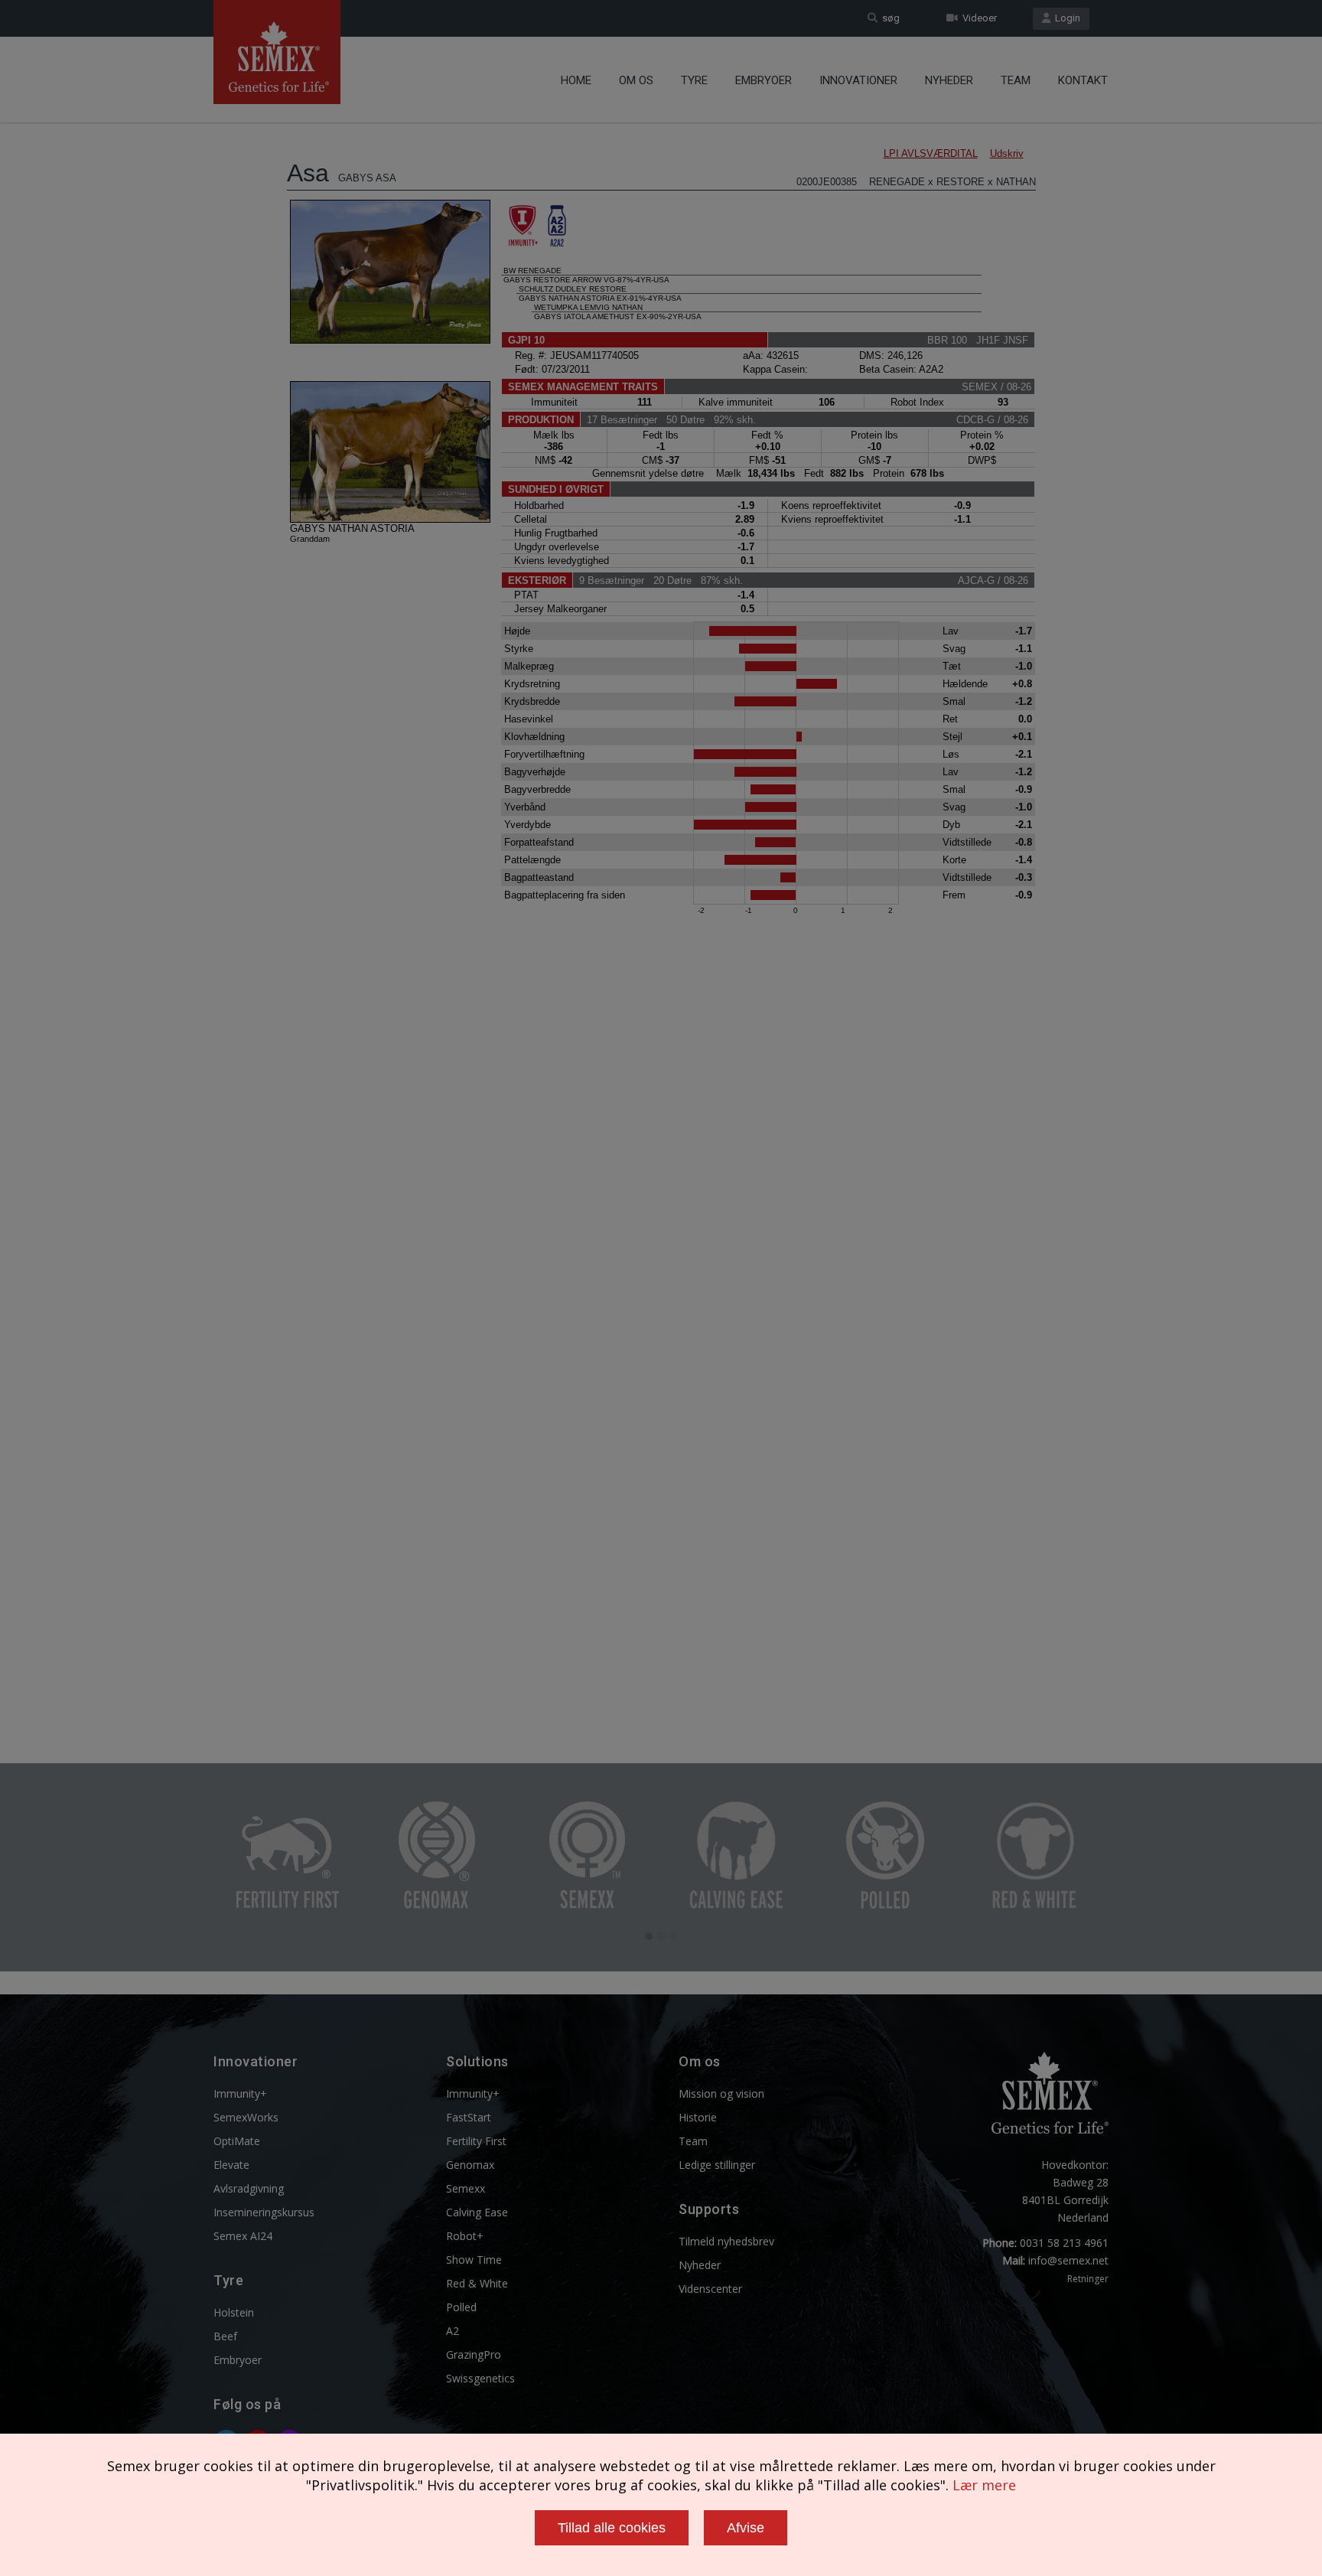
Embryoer (764, 80)
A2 (453, 2331)
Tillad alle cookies (612, 2528)
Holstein (234, 2312)
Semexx (466, 2188)
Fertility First (476, 2141)
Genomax (470, 2165)
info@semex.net (1068, 2260)
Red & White (477, 2283)
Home (576, 80)
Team (1016, 80)
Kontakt (1083, 80)
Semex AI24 (243, 2236)
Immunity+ (240, 2093)
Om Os (636, 80)
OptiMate (237, 2141)
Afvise (746, 2528)
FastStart (469, 2117)
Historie (698, 2117)
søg (889, 18)
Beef (225, 2336)
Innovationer (858, 80)
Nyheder (949, 80)
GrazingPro (474, 2354)
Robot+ (465, 2236)
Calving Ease (477, 2212)
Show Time (474, 2260)
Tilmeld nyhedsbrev (726, 2241)
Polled (461, 2307)
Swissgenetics (480, 2378)
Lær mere (984, 2485)
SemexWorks (246, 2117)
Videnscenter (710, 2289)
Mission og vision (721, 2093)
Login (1065, 18)
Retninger (1088, 2279)
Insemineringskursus (264, 2212)
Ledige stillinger (717, 2165)
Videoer (977, 18)
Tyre (694, 80)
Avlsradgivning (249, 2188)
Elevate (231, 2165)
